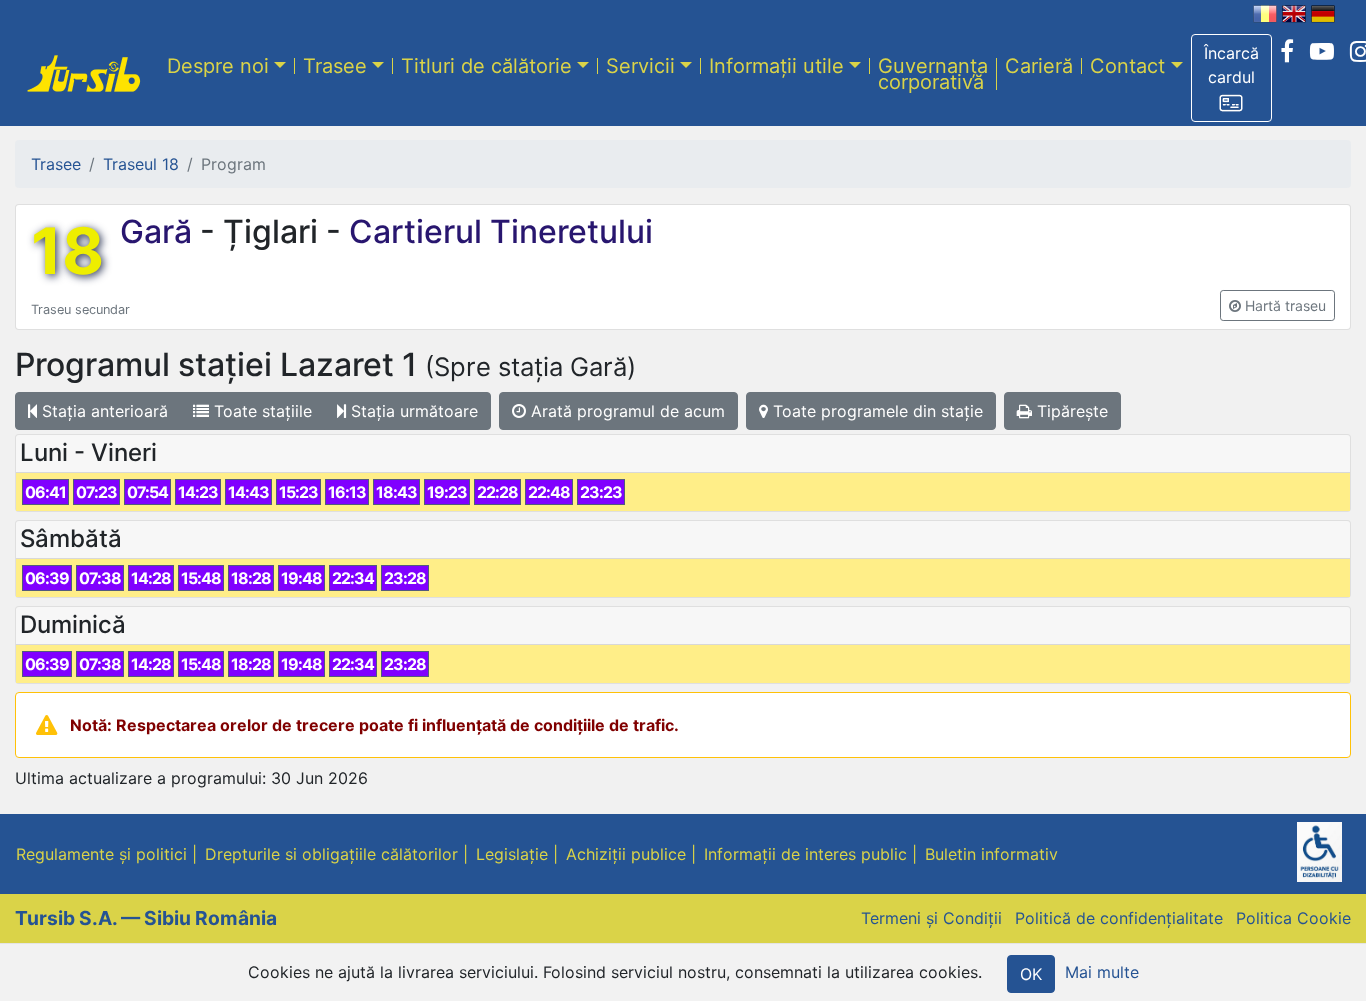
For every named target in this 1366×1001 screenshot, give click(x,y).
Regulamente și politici (101, 854)
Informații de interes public (805, 854)
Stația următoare (412, 411)
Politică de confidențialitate (1119, 918)
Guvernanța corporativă (933, 73)
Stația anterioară (102, 411)
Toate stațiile (260, 411)
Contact (1127, 65)
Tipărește (1070, 411)
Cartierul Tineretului (497, 231)
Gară (160, 231)
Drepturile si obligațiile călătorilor (331, 854)
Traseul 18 (141, 164)
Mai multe (1102, 972)
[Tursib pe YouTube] (1322, 52)
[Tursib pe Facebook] (1287, 52)
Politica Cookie (1293, 918)
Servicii (640, 65)
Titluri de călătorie (486, 65)
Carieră (1039, 65)
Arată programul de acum (625, 411)
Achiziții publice (626, 854)
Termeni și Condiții (931, 918)
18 (67, 251)
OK (1031, 974)
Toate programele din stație (875, 411)
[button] (1231, 78)
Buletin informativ (991, 854)
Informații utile (776, 65)
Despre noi (218, 65)
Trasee (335, 65)
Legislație (512, 854)
